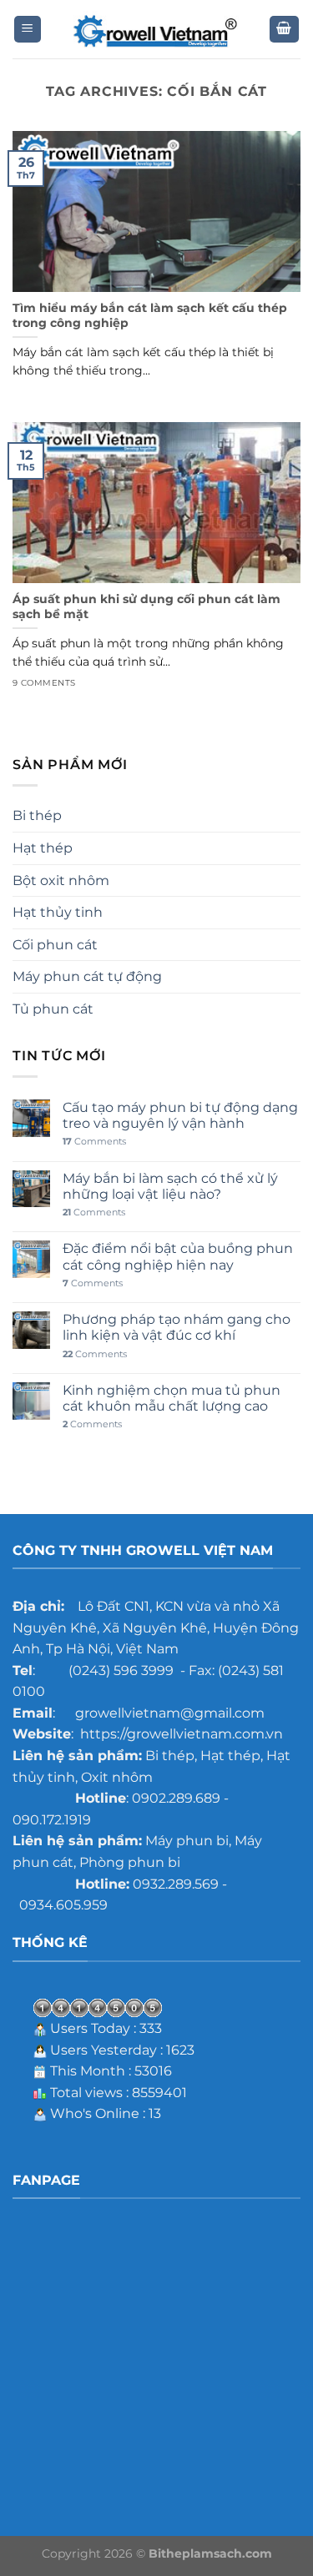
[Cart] (285, 30)
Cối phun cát (55, 945)
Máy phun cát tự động (87, 976)
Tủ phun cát (53, 1009)
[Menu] (28, 30)
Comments (94, 1142)
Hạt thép (43, 848)
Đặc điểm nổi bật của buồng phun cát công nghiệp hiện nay (178, 1256)
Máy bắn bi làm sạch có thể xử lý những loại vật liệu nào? (170, 1186)
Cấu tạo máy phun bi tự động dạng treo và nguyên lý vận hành (180, 1115)
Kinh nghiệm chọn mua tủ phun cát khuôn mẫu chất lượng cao (172, 1398)
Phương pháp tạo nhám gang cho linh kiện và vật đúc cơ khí (177, 1327)
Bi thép (37, 815)
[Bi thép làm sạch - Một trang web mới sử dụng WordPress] (157, 30)
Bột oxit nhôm (61, 880)
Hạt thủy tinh (58, 912)
